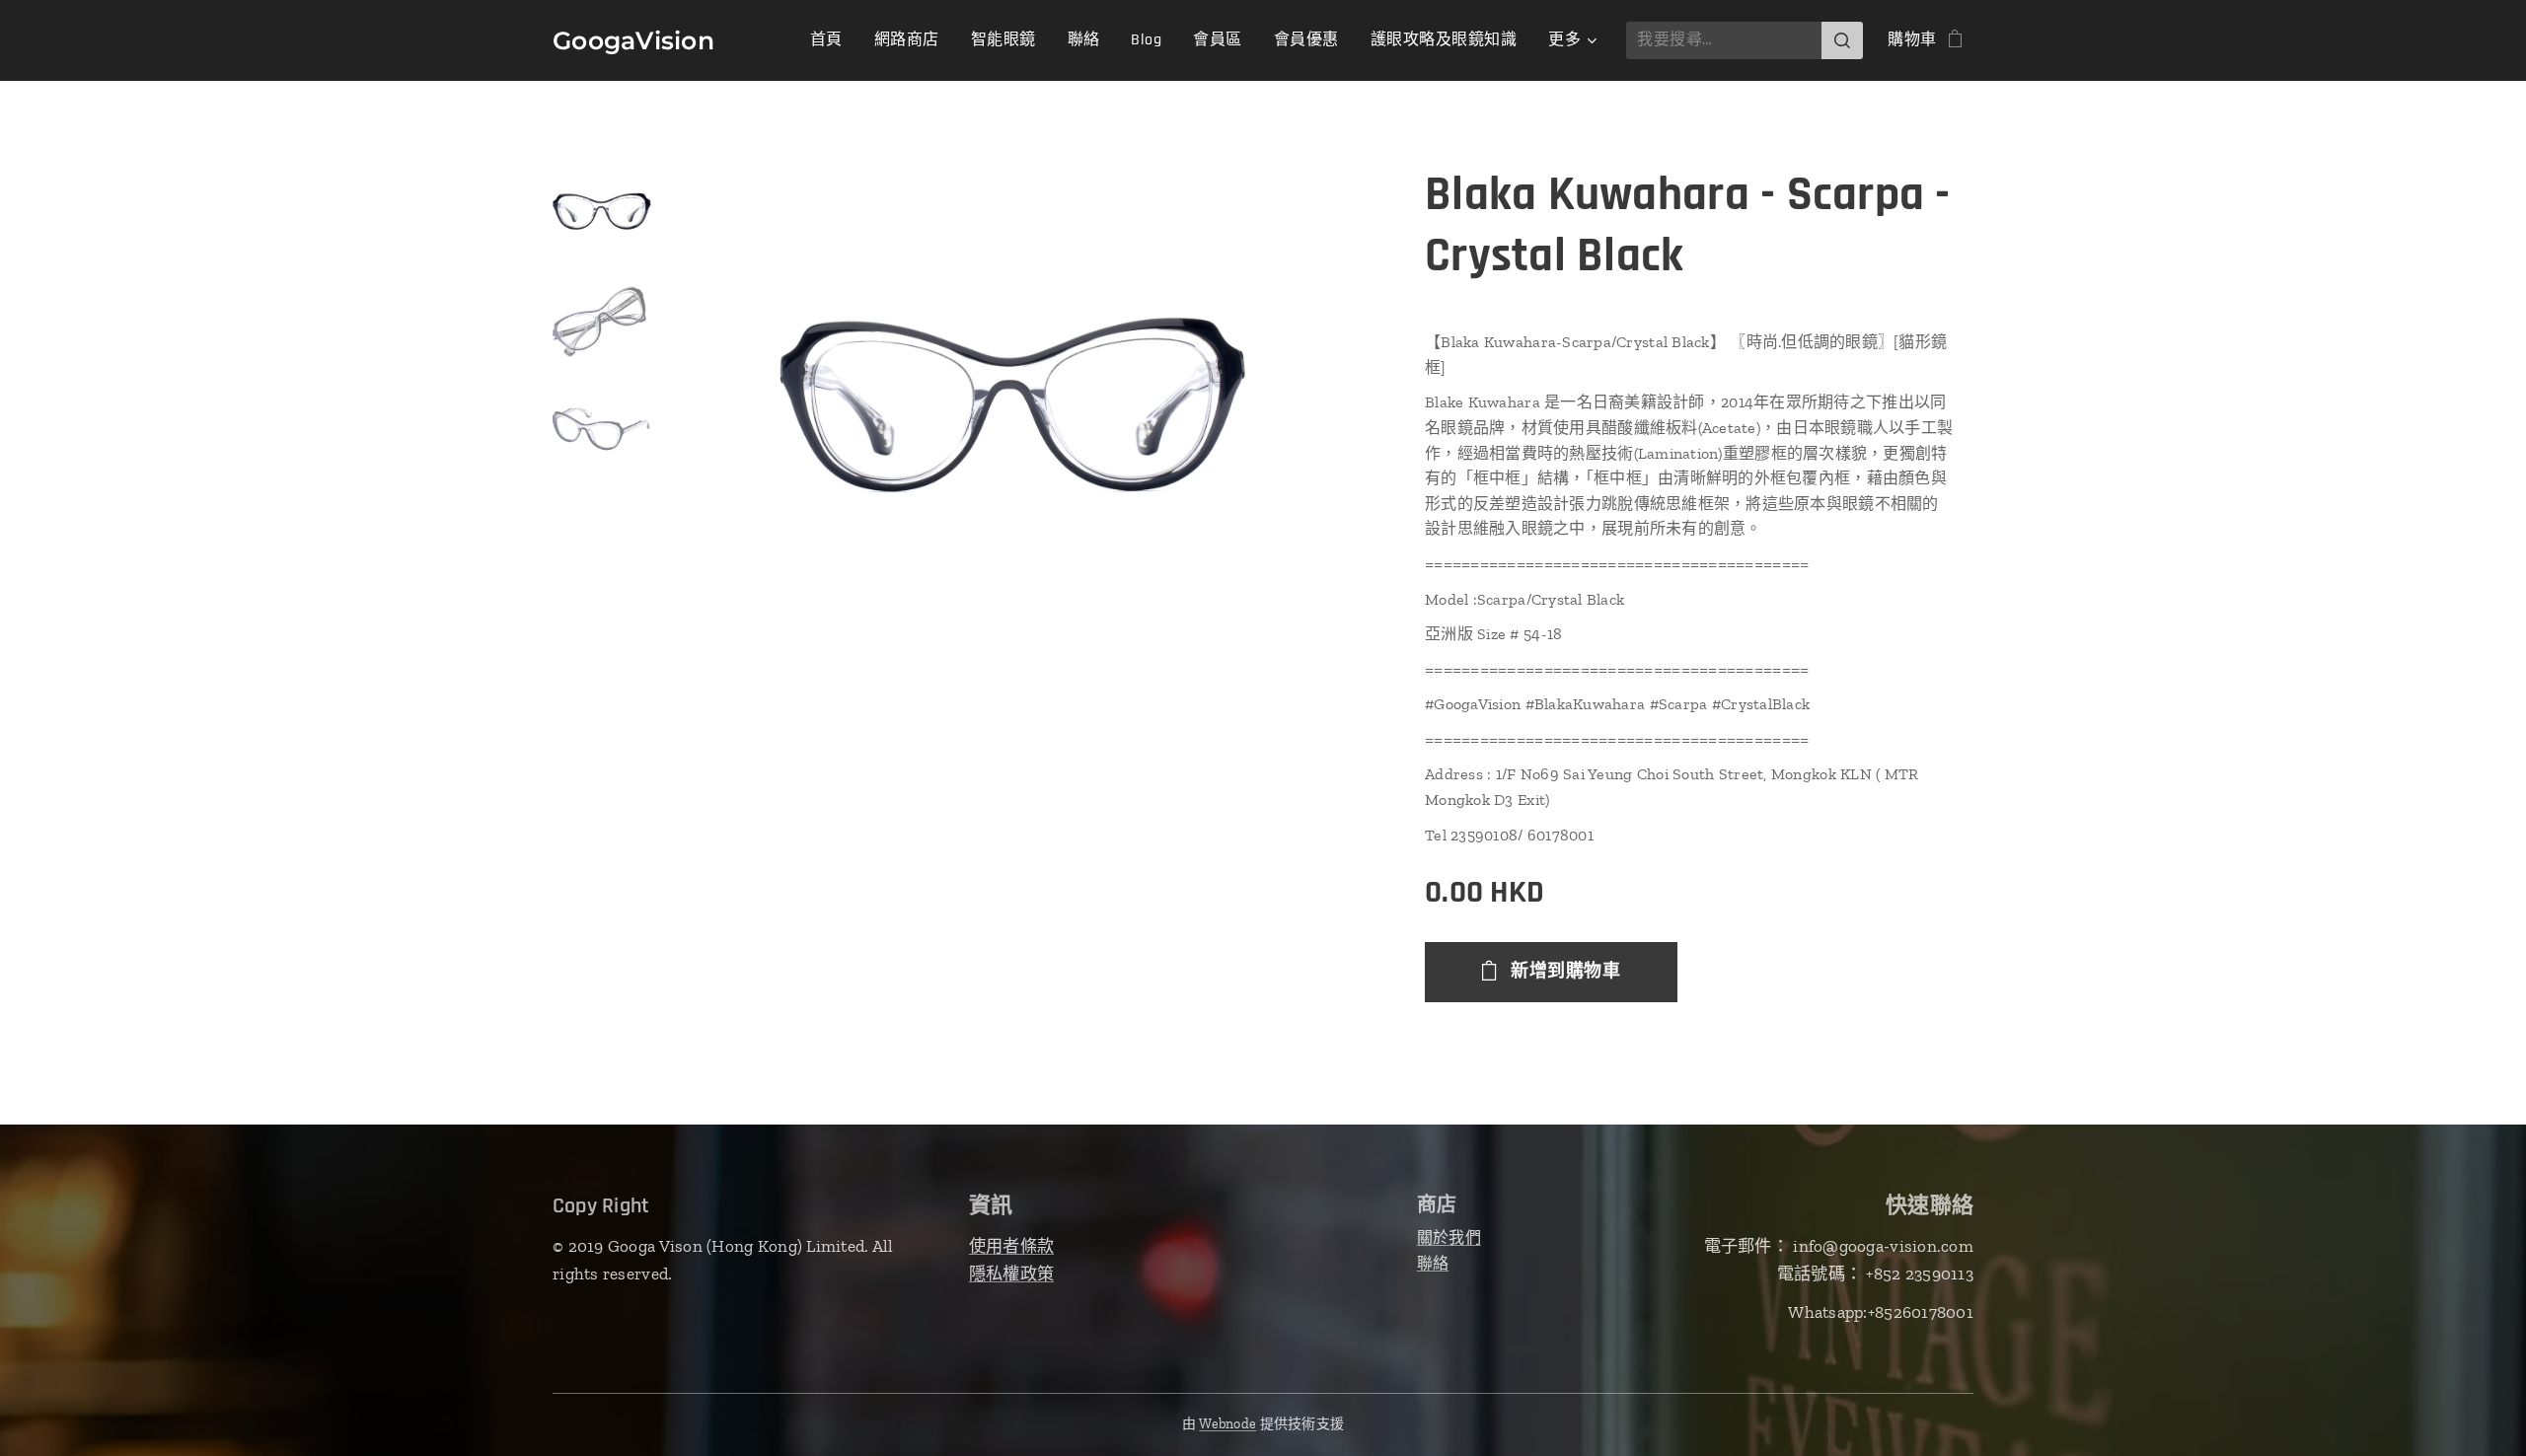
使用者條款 (1011, 1246)
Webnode (1227, 1424)
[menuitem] (832, 40)
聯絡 (1433, 1263)
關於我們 (1449, 1238)
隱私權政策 (1011, 1274)
